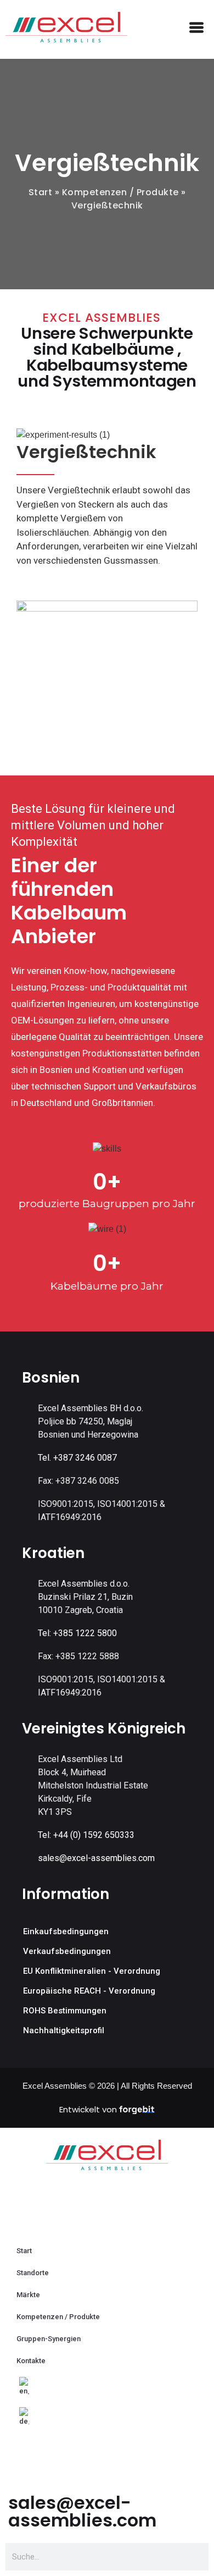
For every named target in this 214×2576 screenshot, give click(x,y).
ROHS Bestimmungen (65, 2011)
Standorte (33, 2273)
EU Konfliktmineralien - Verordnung (92, 1971)
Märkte (28, 2295)
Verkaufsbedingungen (67, 1951)
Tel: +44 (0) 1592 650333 (86, 1835)
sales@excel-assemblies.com (96, 1858)
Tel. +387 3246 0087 (77, 1458)
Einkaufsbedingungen (66, 1931)
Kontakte (31, 2361)
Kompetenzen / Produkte (120, 192)
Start (41, 192)
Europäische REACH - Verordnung (89, 1991)
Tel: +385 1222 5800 (77, 1633)
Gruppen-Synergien (49, 2339)
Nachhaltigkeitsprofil (64, 2030)
